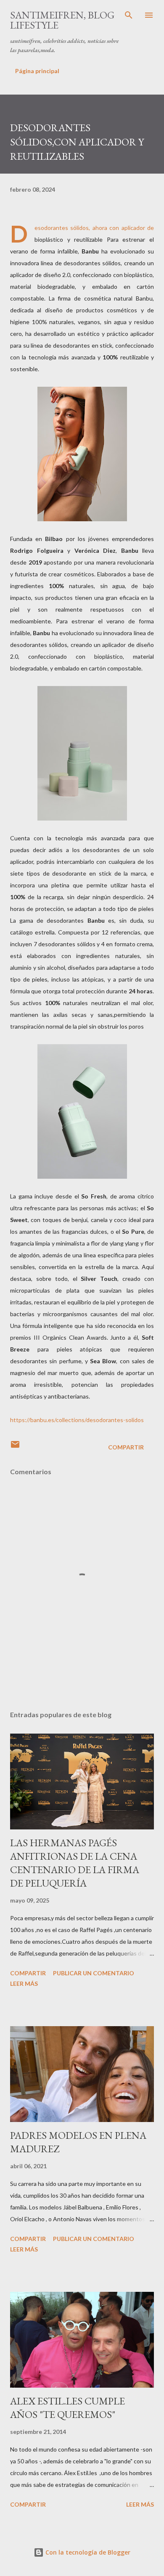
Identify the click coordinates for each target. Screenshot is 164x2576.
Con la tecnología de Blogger (87, 2552)
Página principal (37, 71)
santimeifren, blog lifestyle (62, 20)
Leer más (24, 1983)
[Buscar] (129, 15)
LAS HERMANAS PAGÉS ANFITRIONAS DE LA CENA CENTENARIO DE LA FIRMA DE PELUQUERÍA (75, 1863)
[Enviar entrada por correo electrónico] (15, 1447)
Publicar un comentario (94, 1973)
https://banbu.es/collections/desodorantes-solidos (77, 1420)
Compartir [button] (126, 1447)
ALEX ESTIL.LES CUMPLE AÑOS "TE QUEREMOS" (67, 2408)
